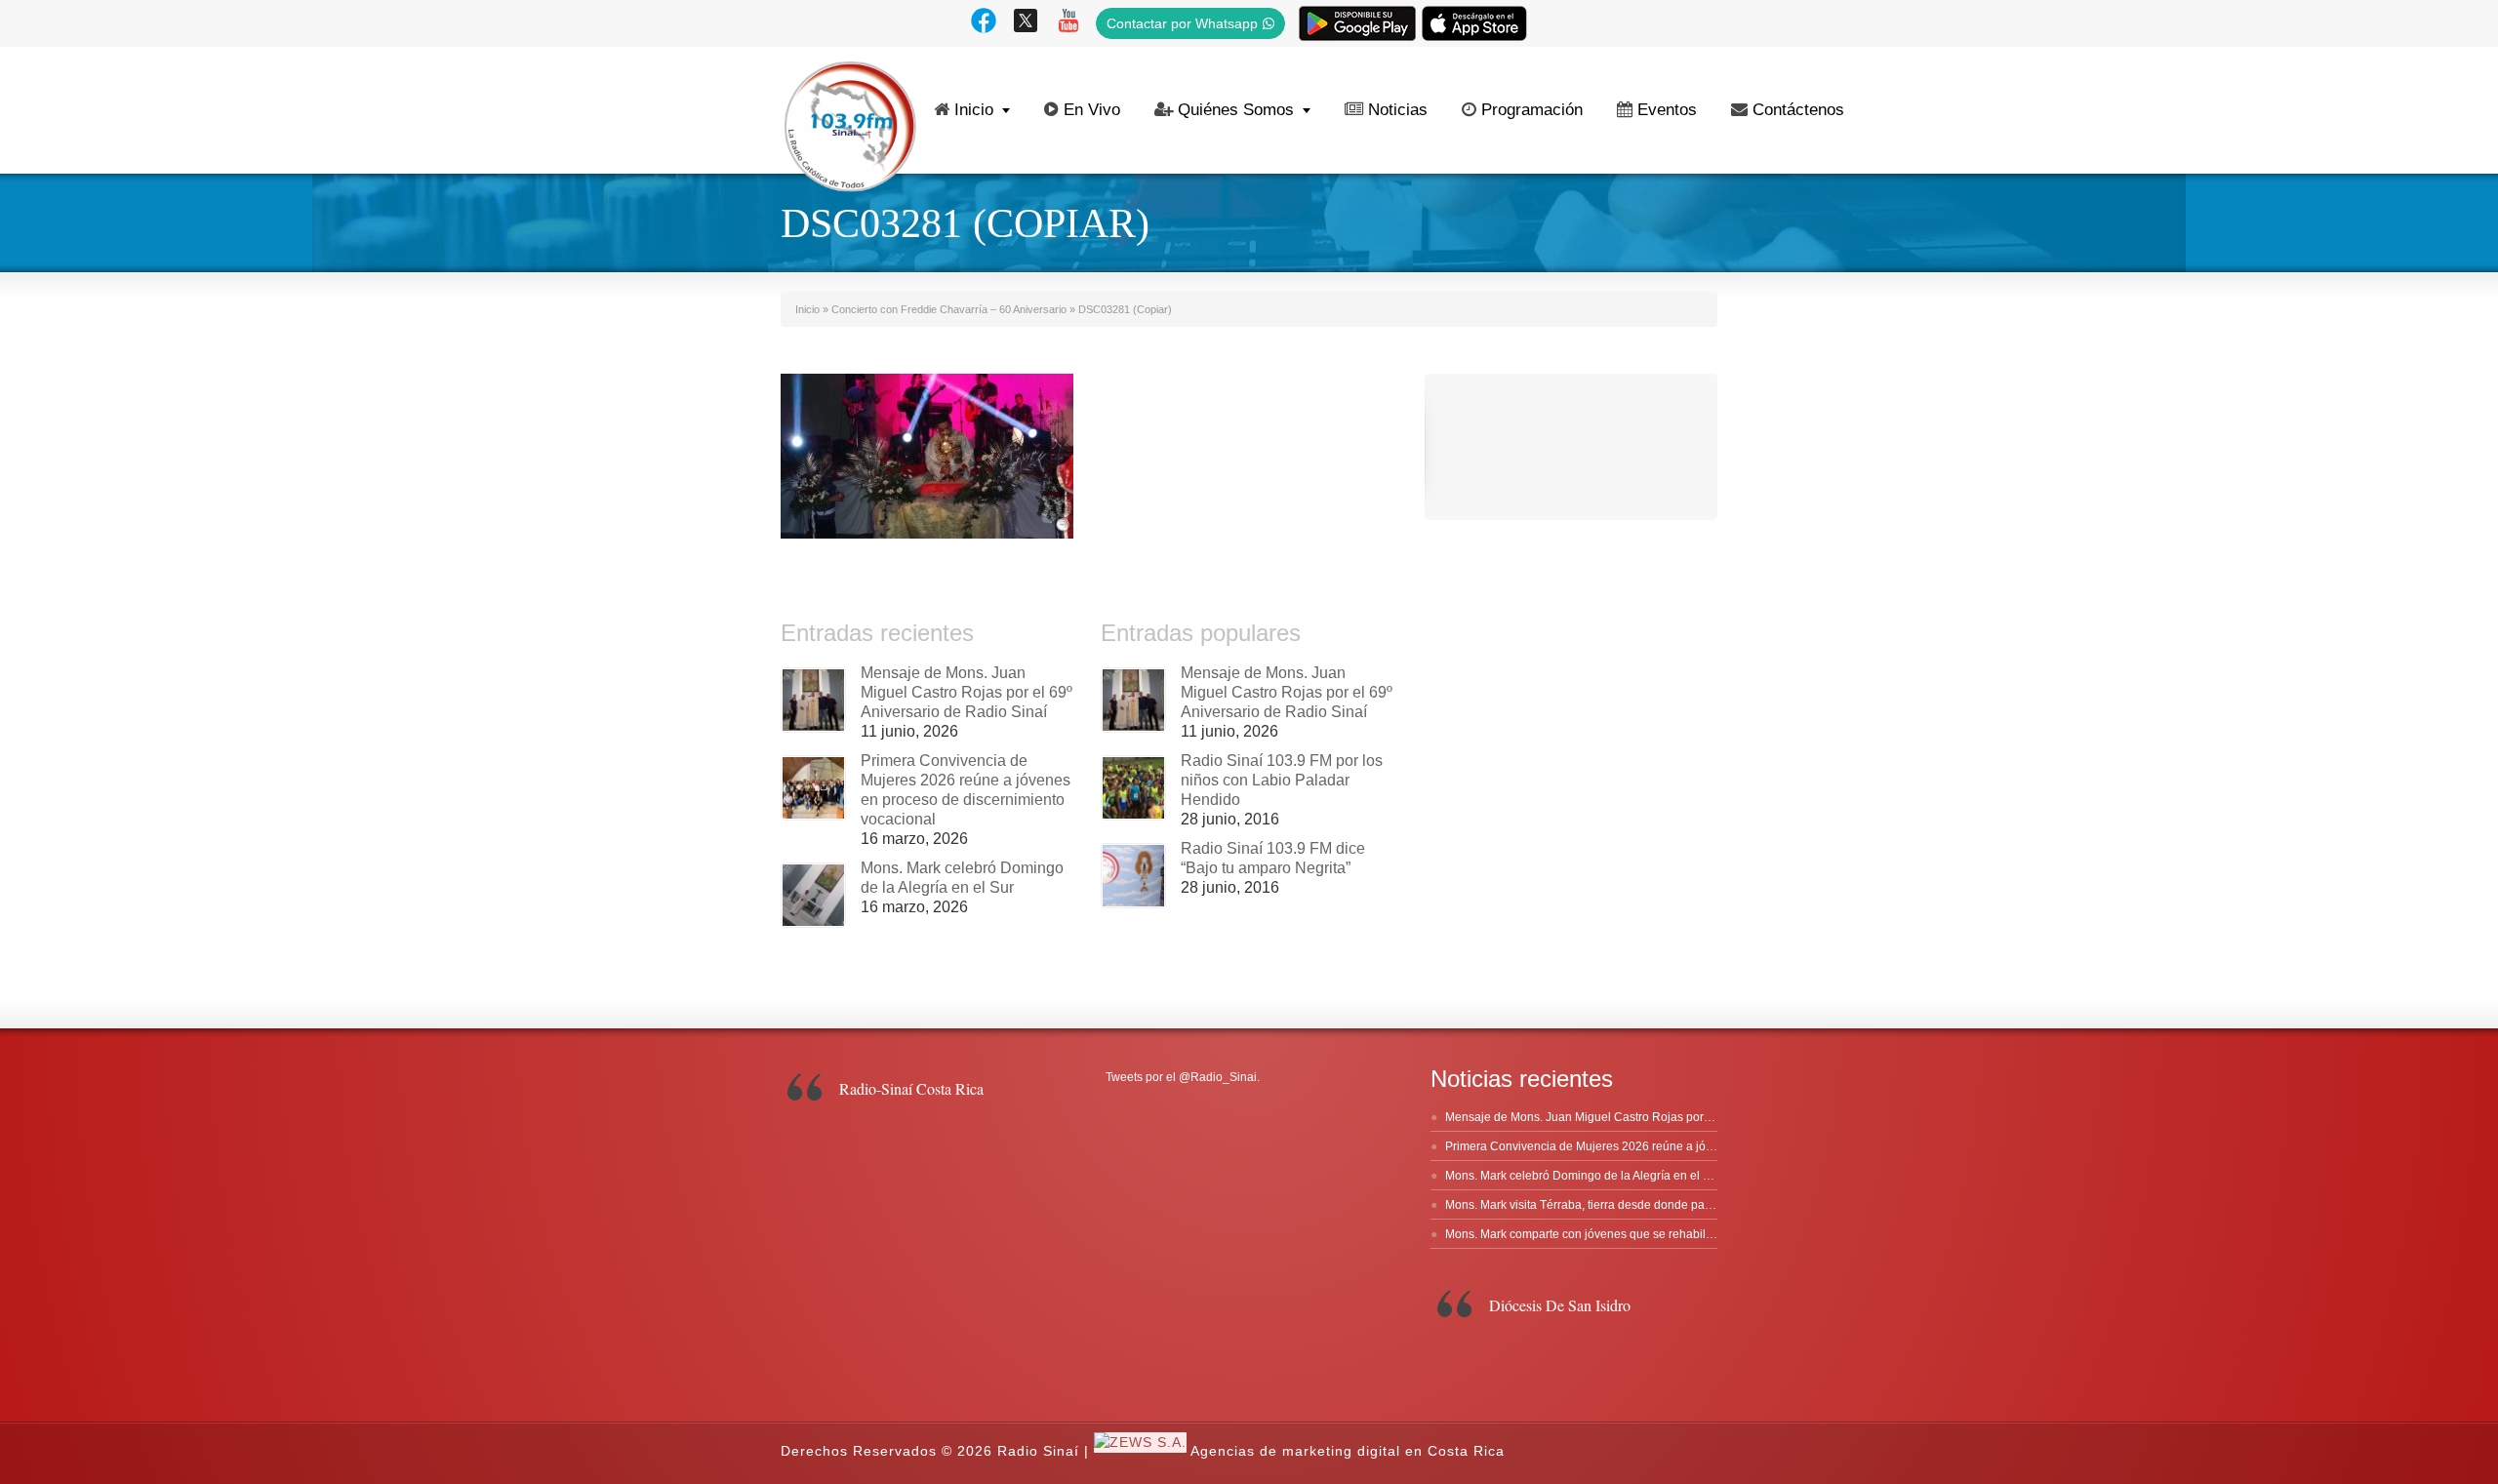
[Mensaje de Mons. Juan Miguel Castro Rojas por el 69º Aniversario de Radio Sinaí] (813, 700)
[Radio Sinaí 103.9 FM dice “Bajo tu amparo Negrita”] (1133, 876)
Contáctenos (1798, 110)
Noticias (1398, 110)
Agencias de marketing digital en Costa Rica (1348, 1452)
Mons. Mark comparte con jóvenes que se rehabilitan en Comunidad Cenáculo (1653, 1234)
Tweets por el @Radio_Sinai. (1183, 1077)
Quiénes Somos (1236, 110)
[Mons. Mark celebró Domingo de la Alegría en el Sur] (813, 895)
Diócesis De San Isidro (1560, 1305)
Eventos (1667, 110)
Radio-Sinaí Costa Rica (911, 1088)
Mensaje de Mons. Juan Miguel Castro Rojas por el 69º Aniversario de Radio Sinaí (967, 692)
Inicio (974, 110)
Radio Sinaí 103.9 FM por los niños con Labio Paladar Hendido (1282, 780)
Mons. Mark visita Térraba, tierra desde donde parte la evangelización (1630, 1205)
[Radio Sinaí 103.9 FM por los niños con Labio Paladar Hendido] (1133, 788)
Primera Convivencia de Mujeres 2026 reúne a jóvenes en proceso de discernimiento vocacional (1702, 1146)
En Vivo (1092, 110)
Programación (1532, 110)
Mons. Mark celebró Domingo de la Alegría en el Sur (1583, 1176)
